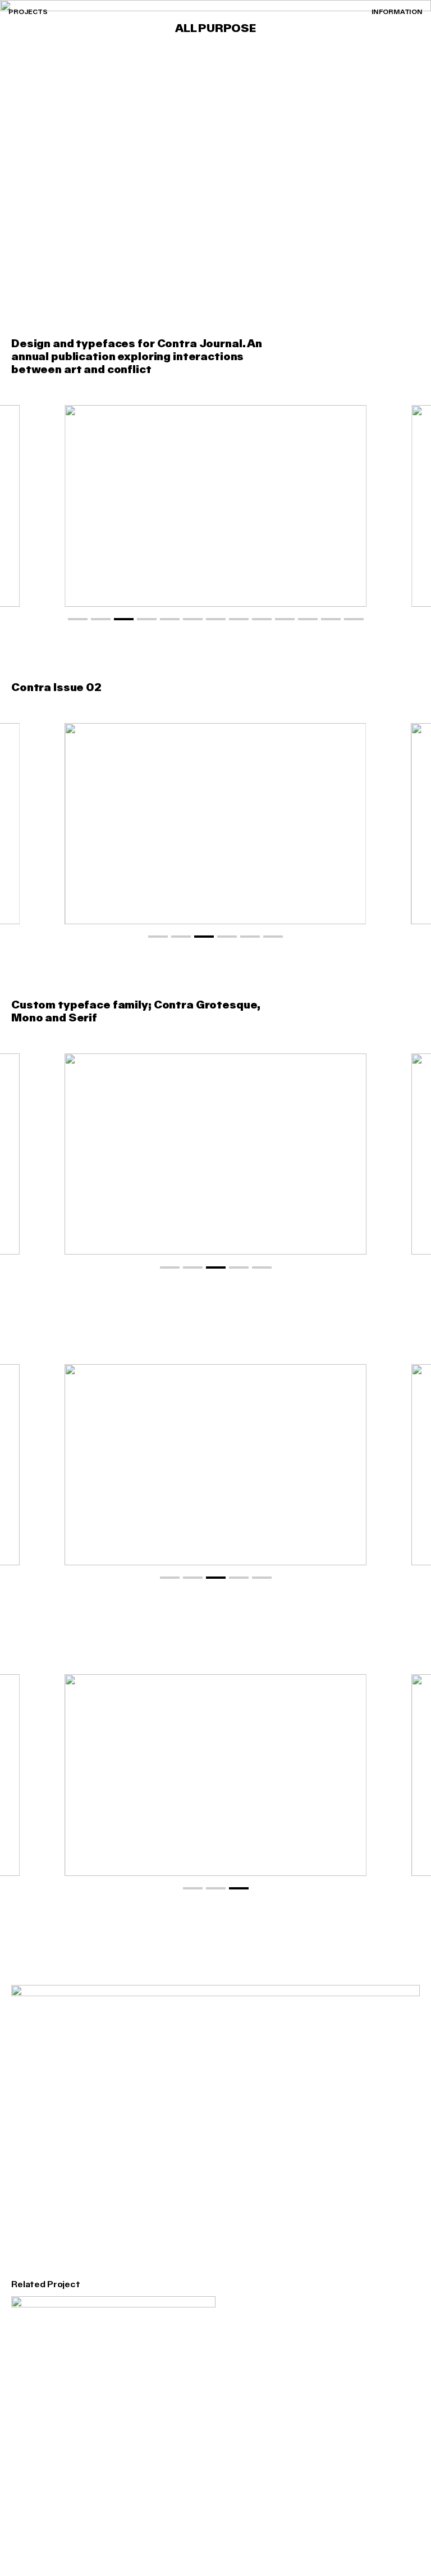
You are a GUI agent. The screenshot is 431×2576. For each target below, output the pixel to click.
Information (397, 12)
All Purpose (215, 29)
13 (354, 619)
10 (285, 619)
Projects (28, 12)
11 (308, 619)
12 (331, 619)
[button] (409, 506)
